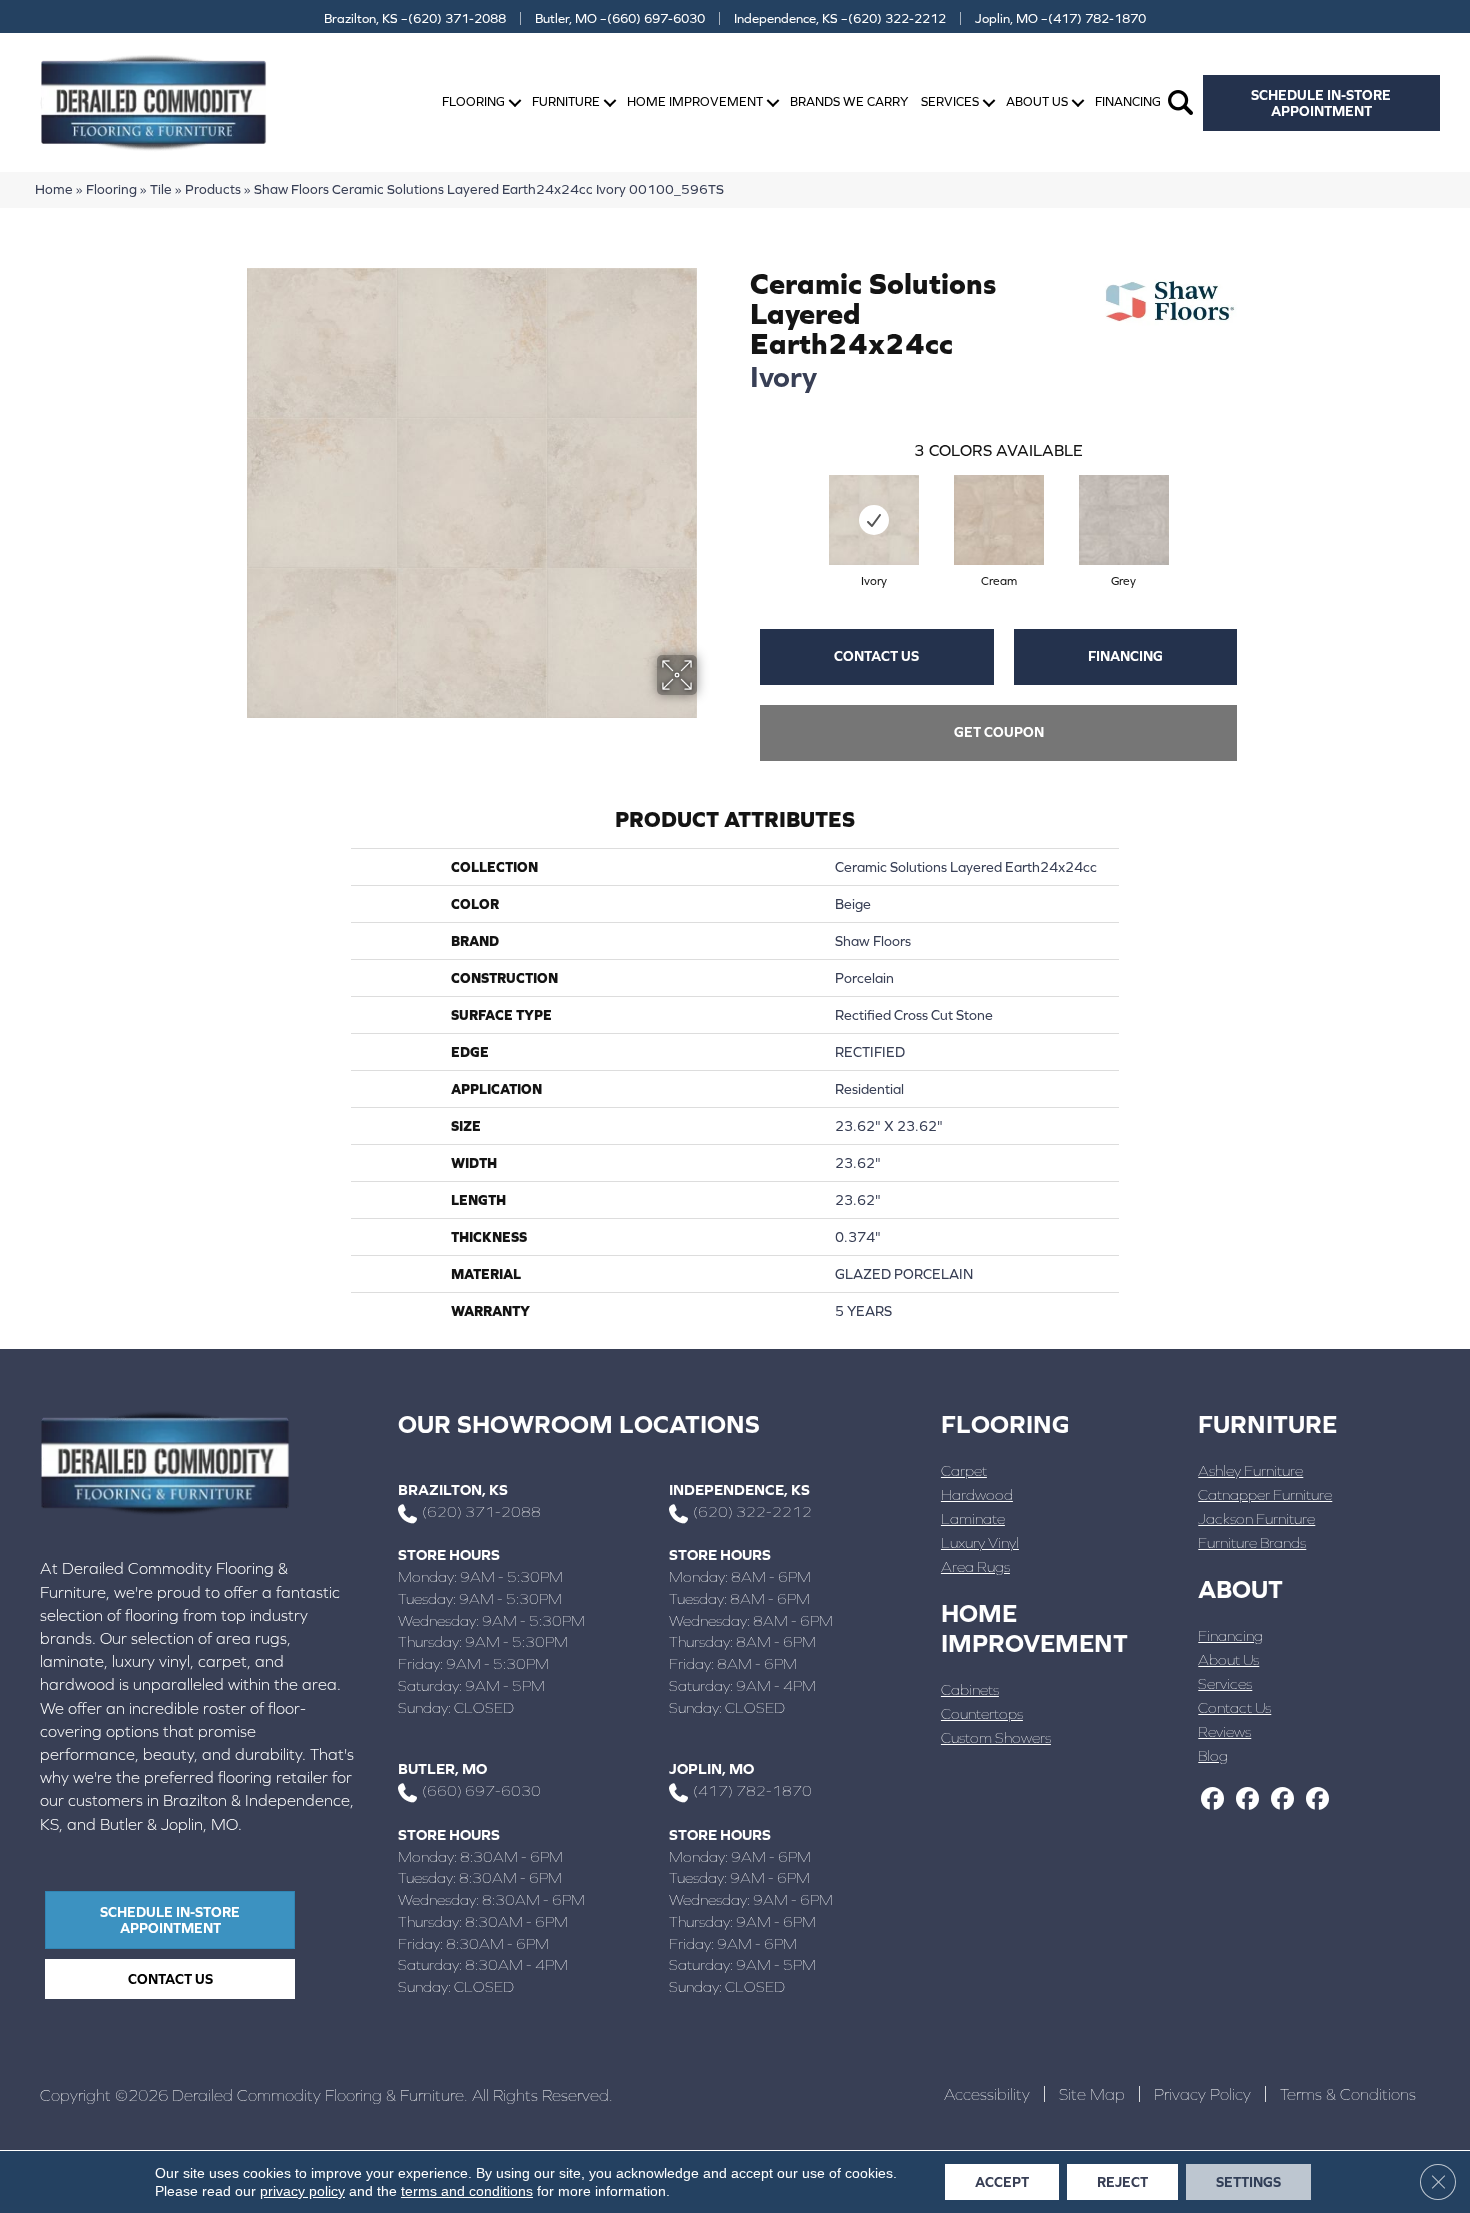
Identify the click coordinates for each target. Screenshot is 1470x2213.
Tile (161, 189)
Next (1257, 500)
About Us (1037, 101)
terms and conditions (467, 2191)
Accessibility (987, 2094)
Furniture (566, 101)
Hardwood (977, 1494)
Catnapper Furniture (1265, 1494)
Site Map (1092, 2094)
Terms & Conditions (1348, 2094)
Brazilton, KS (453, 1489)
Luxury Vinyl (980, 1542)
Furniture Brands (1252, 1542)
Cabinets (970, 1689)
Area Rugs (975, 1566)
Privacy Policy (1202, 2094)
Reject (1122, 2182)
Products (213, 189)
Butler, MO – (620, 18)
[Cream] (999, 520)
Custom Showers (996, 1737)
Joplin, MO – (1060, 18)
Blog (1213, 1755)
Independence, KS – (840, 18)
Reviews (1224, 1731)
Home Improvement (695, 101)
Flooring (473, 101)
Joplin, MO (711, 1768)
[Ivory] (874, 520)
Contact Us (876, 656)
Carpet (964, 1470)
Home (54, 189)
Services (950, 101)
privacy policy (302, 2191)
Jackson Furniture (1256, 1518)
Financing (1128, 101)
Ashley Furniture (1250, 1470)
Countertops (982, 1713)
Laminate (973, 1518)
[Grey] (1124, 520)
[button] (515, 102)
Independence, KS (739, 1489)
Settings (1248, 2182)
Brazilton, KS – (415, 18)
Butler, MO (442, 1768)
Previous (740, 500)
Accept (1002, 2182)
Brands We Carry (849, 101)
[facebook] (1212, 1800)
